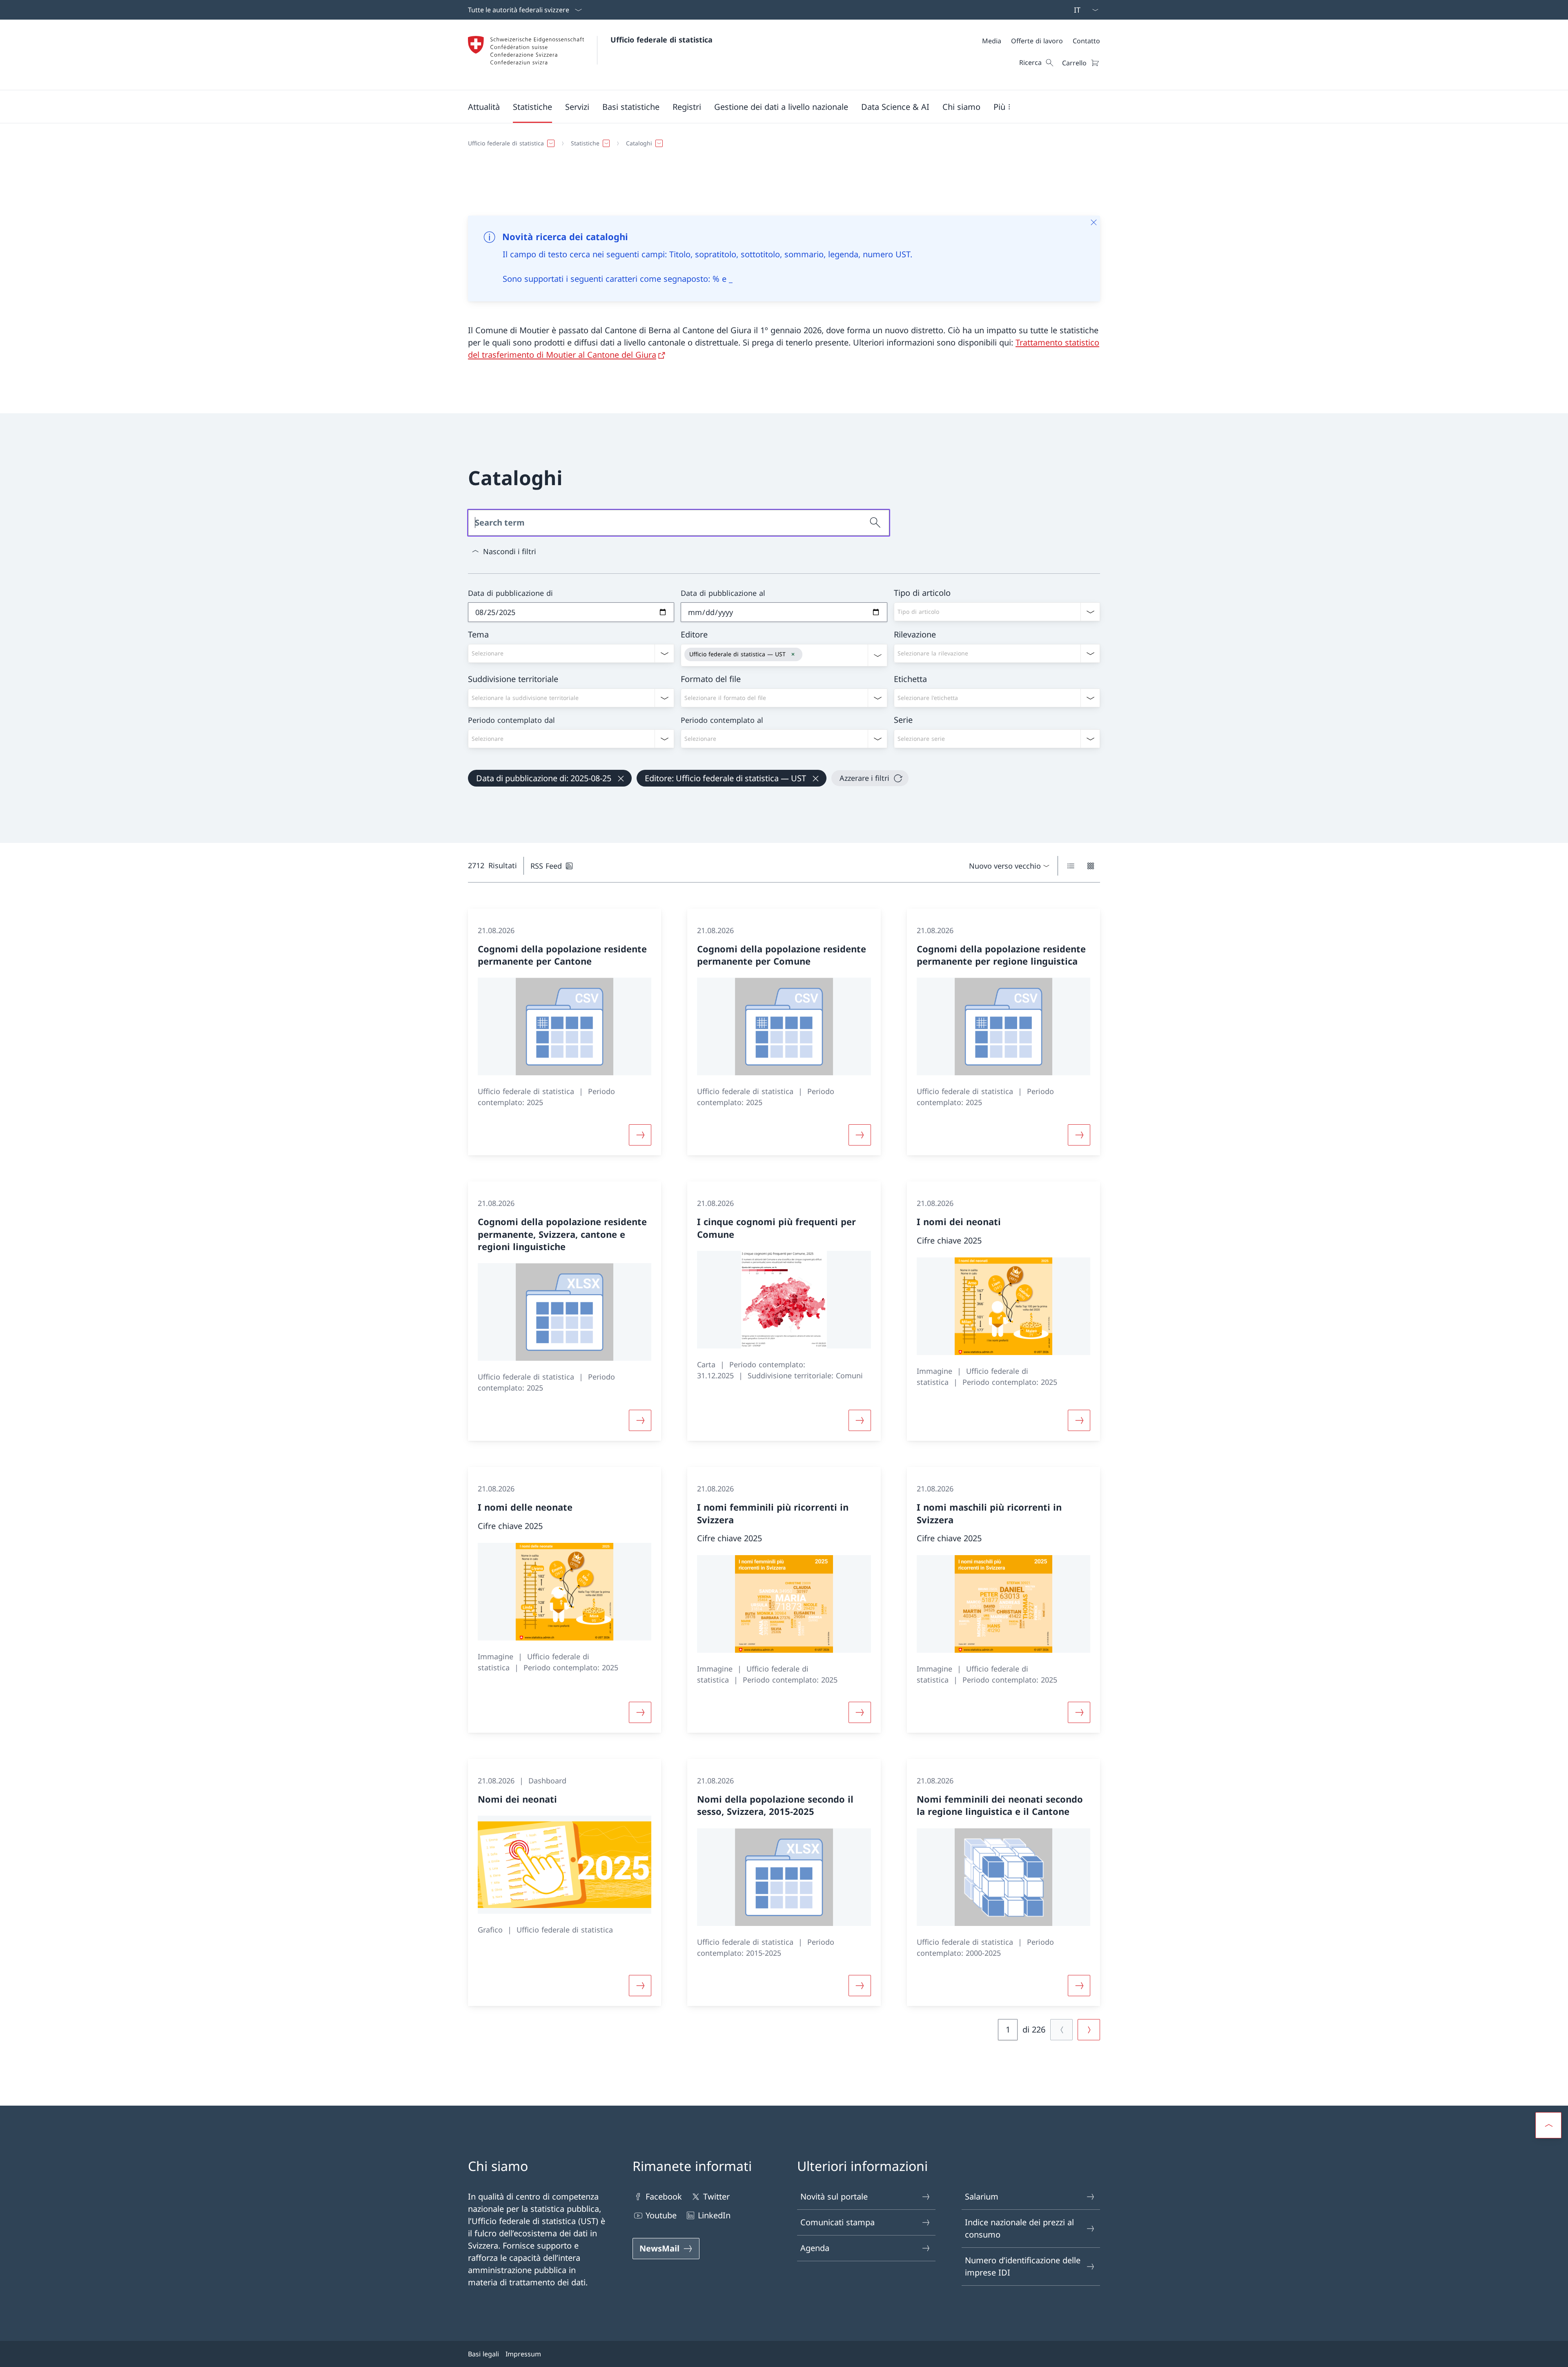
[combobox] (997, 612)
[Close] (1094, 222)
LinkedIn (714, 2215)
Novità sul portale (834, 2196)
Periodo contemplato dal (511, 720)
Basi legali (483, 2354)
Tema (478, 634)
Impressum (523, 2354)
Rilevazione (915, 634)
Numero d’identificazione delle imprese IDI (1023, 2266)
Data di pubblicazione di (510, 593)
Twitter (716, 2196)
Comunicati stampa (837, 2222)
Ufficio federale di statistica (661, 40)
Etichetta (910, 679)
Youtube (661, 2215)
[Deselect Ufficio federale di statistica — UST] (793, 654)
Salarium (982, 2196)
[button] (484, 107)
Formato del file (711, 679)
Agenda (815, 2248)
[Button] (640, 1135)
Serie (903, 720)
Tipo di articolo (922, 593)
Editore (694, 634)
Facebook (664, 2196)
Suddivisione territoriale (513, 679)
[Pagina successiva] (1089, 2030)
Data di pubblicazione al (723, 593)
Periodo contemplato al (722, 720)
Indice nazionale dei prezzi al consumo (1019, 2228)
